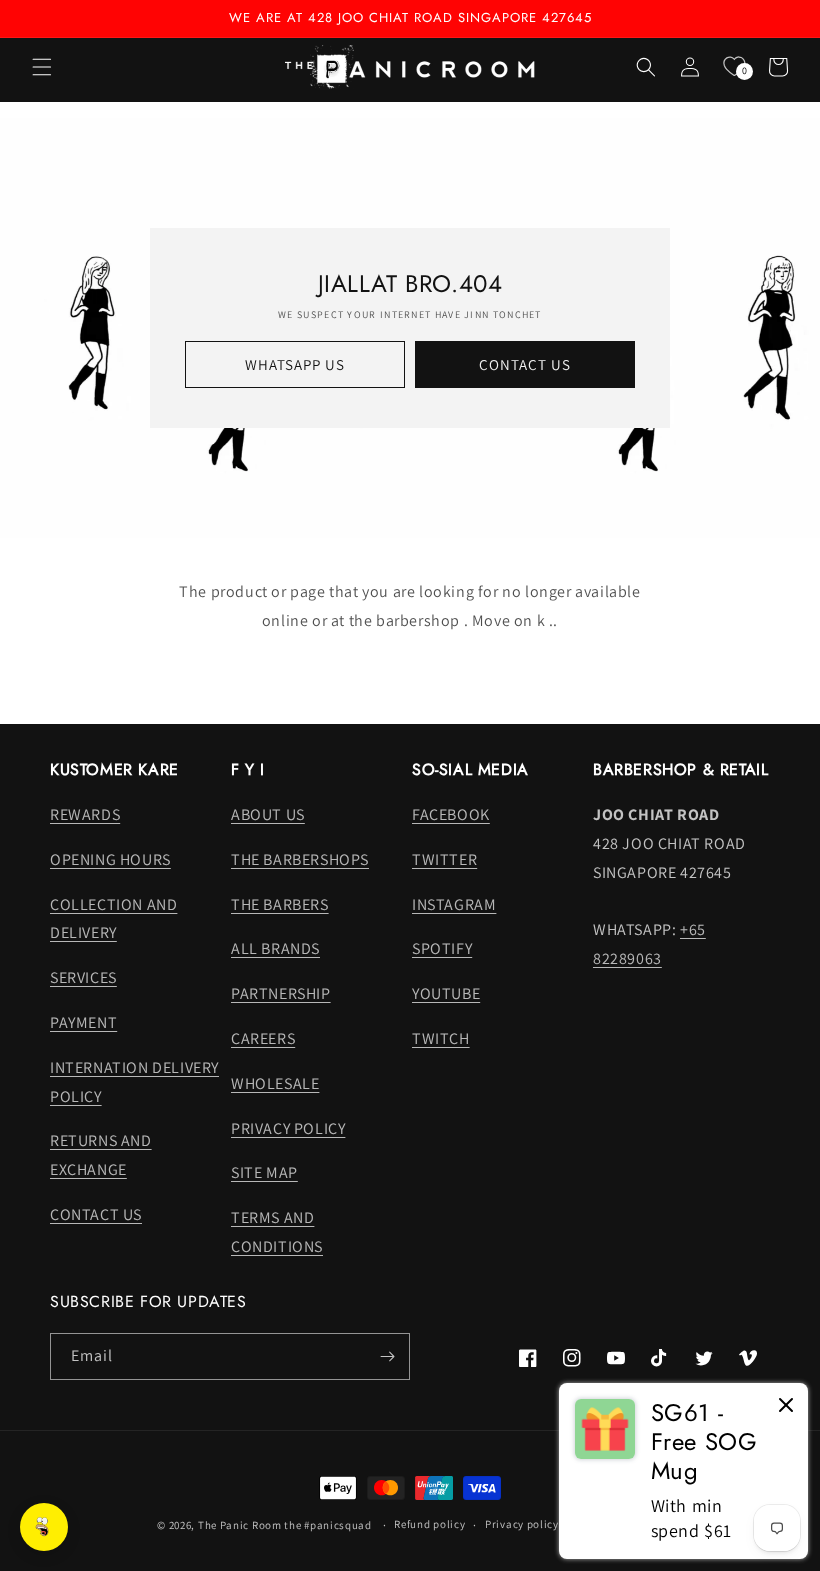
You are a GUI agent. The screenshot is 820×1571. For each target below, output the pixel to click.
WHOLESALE (275, 1083)
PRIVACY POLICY (288, 1128)
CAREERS (263, 1038)
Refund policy (429, 1524)
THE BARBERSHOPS (300, 859)
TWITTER (444, 859)
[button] (42, 67)
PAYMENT (83, 1022)
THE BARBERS (280, 904)
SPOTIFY (442, 948)
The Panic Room (240, 1525)
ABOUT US (268, 814)
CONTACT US (525, 364)
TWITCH (441, 1038)
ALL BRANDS (275, 948)
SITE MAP (264, 1172)
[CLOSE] (786, 1406)
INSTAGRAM (454, 904)
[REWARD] (44, 1527)
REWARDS (85, 814)
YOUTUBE (446, 993)
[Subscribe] (387, 1356)
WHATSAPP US (295, 364)
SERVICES (83, 977)
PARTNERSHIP (281, 993)
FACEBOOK (451, 814)
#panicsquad (338, 1525)
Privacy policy (522, 1524)
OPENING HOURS (110, 859)
